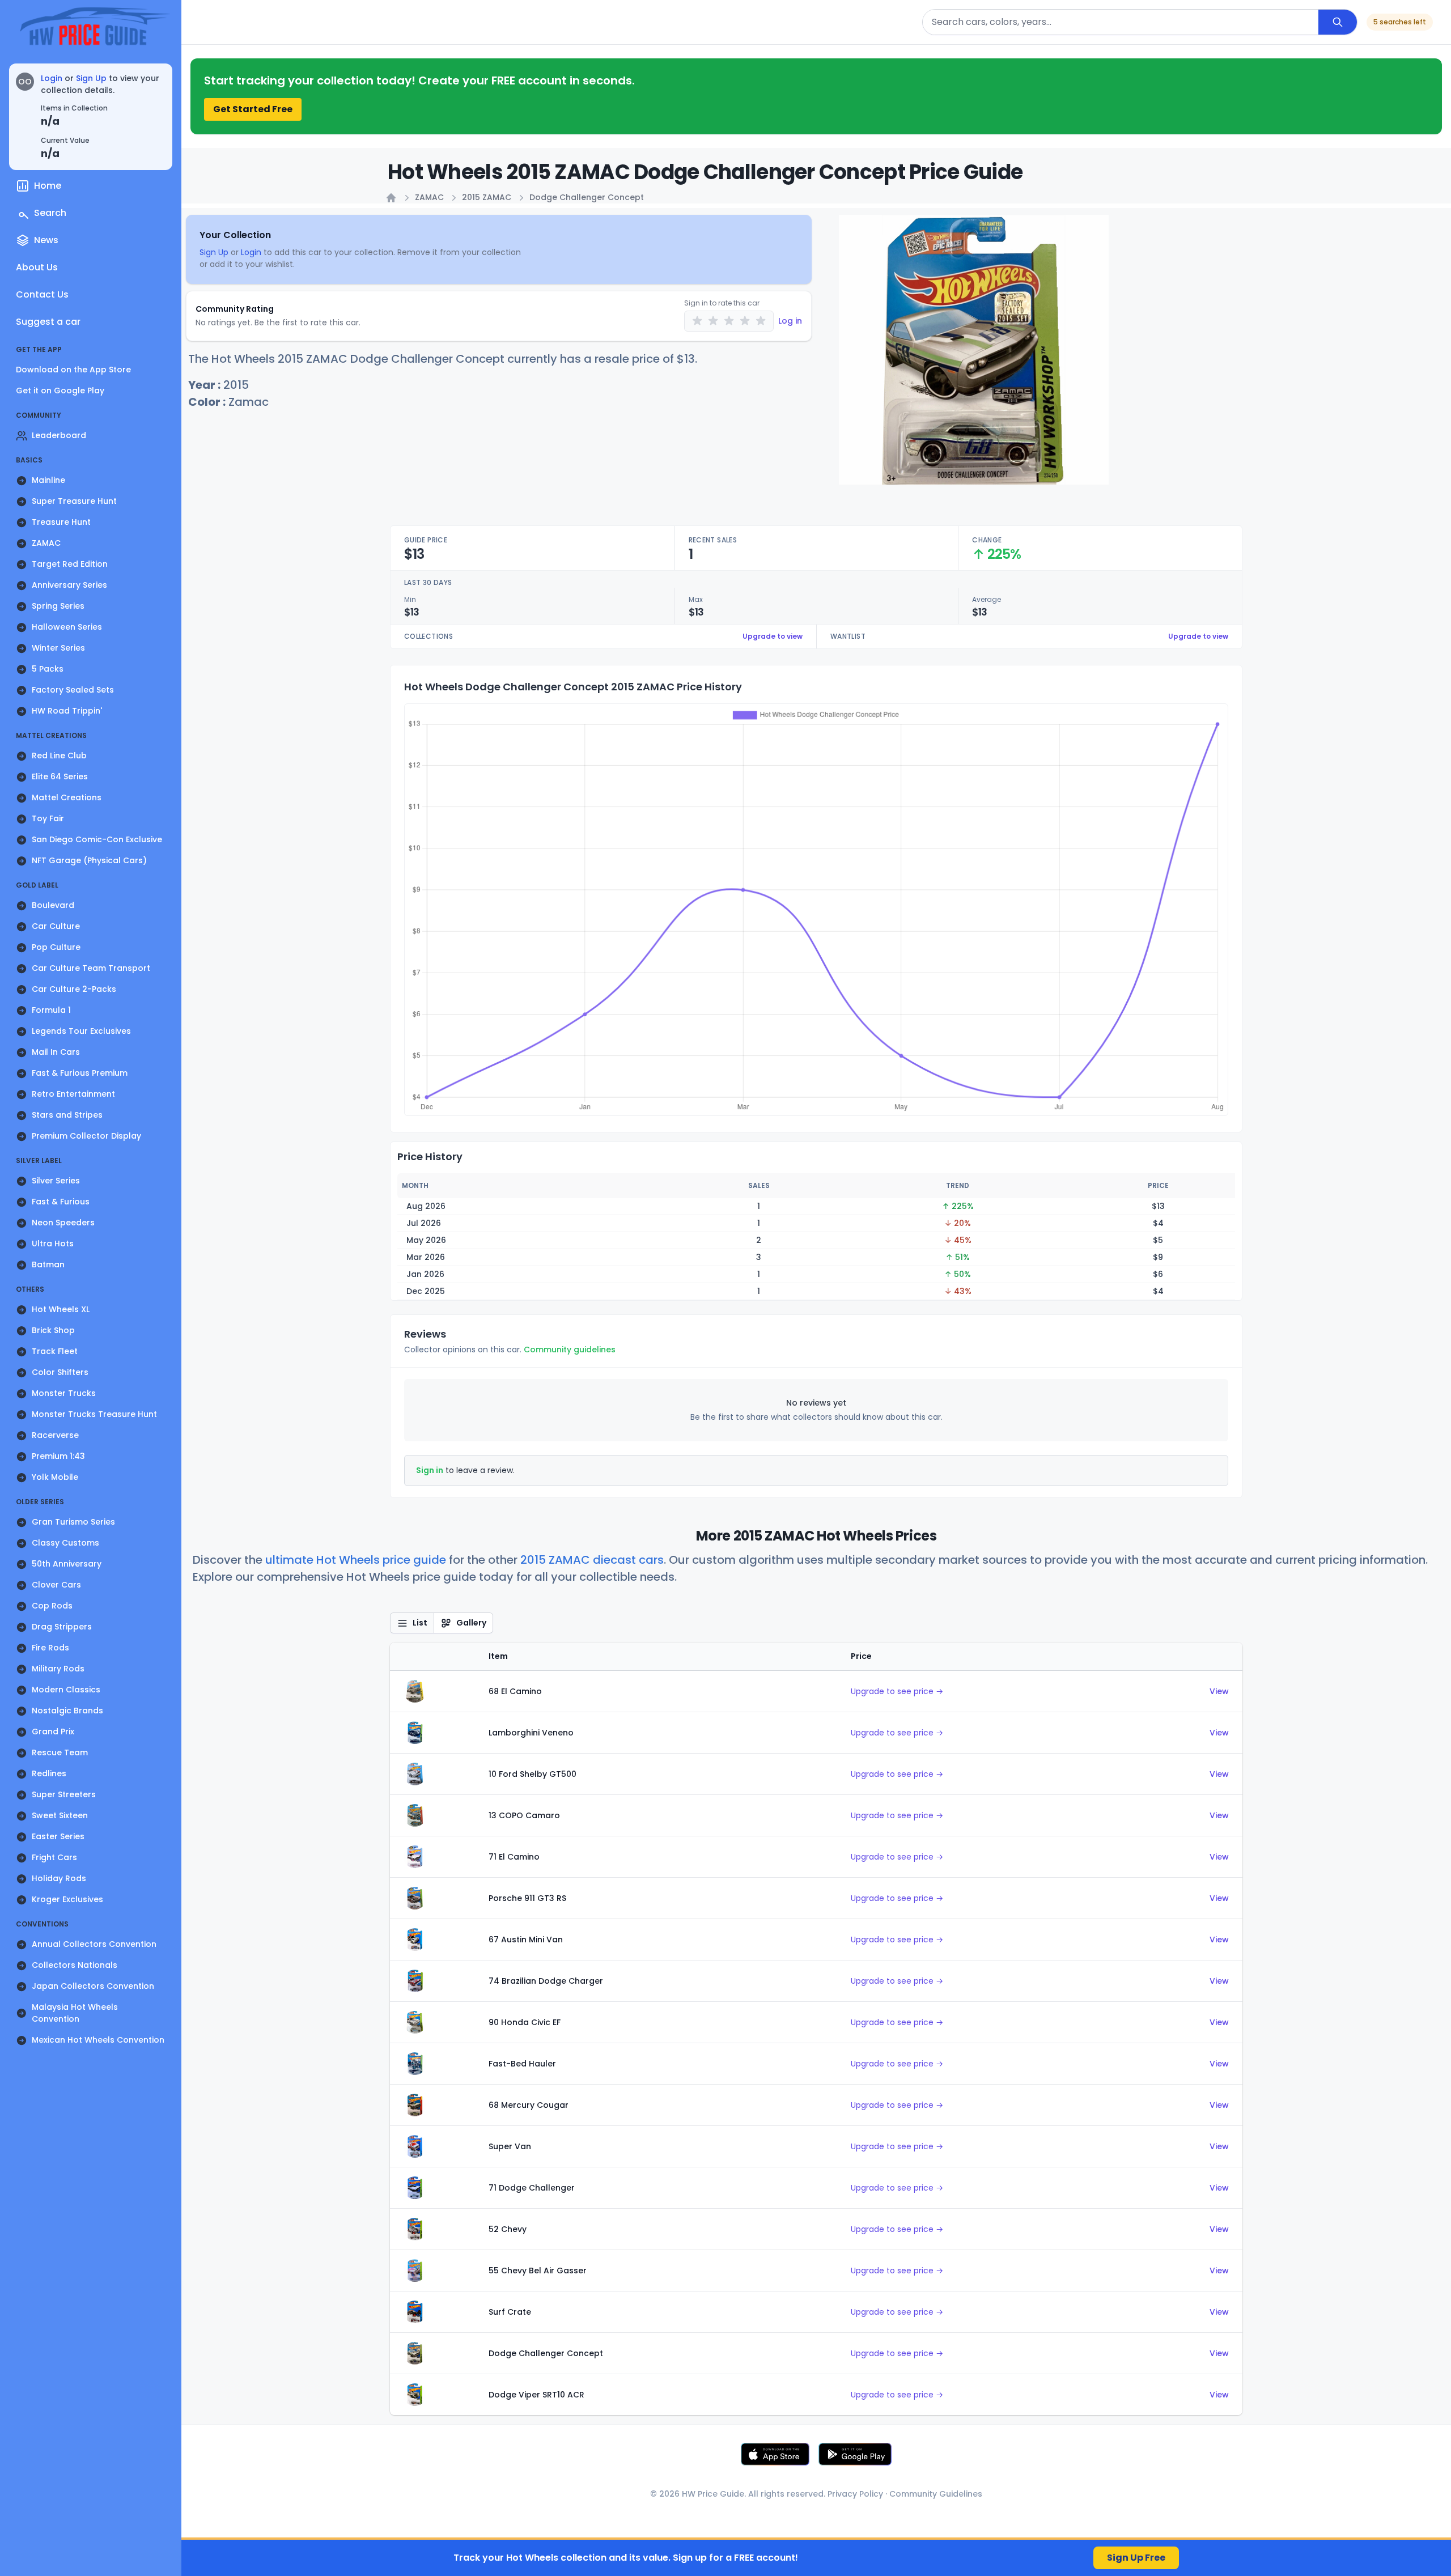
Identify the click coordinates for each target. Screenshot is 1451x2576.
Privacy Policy (855, 2494)
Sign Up (91, 78)
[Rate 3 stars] (729, 321)
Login (52, 78)
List (420, 1623)
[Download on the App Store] (775, 2454)
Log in (790, 321)
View (1219, 1691)
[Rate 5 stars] (761, 321)
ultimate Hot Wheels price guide (356, 1560)
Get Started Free (253, 109)
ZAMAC (429, 197)
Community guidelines (570, 1349)
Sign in (430, 1470)
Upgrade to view (773, 636)
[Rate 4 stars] (745, 321)
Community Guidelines (936, 2494)
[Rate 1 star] (697, 321)
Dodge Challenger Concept (587, 197)
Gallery (471, 1623)
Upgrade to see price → (897, 1691)
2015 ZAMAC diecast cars (592, 1560)
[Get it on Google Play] (855, 2454)
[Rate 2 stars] (713, 321)
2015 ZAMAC (487, 197)
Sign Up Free (1136, 2558)
